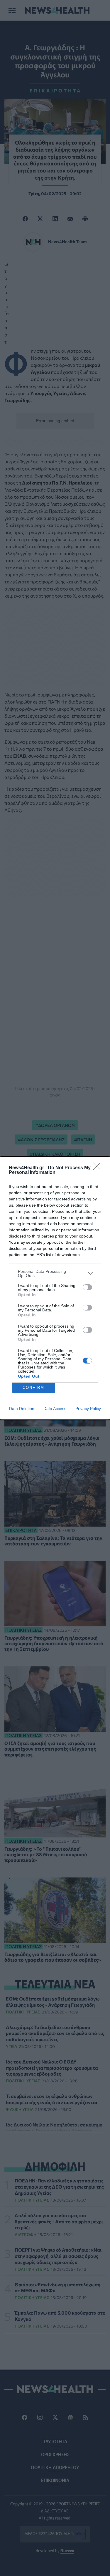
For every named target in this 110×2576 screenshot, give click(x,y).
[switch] (87, 1287)
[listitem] (55, 1273)
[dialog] (55, 1288)
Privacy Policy (88, 1409)
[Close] (99, 1168)
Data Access (55, 1409)
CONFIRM (33, 1387)
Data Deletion (22, 1409)
